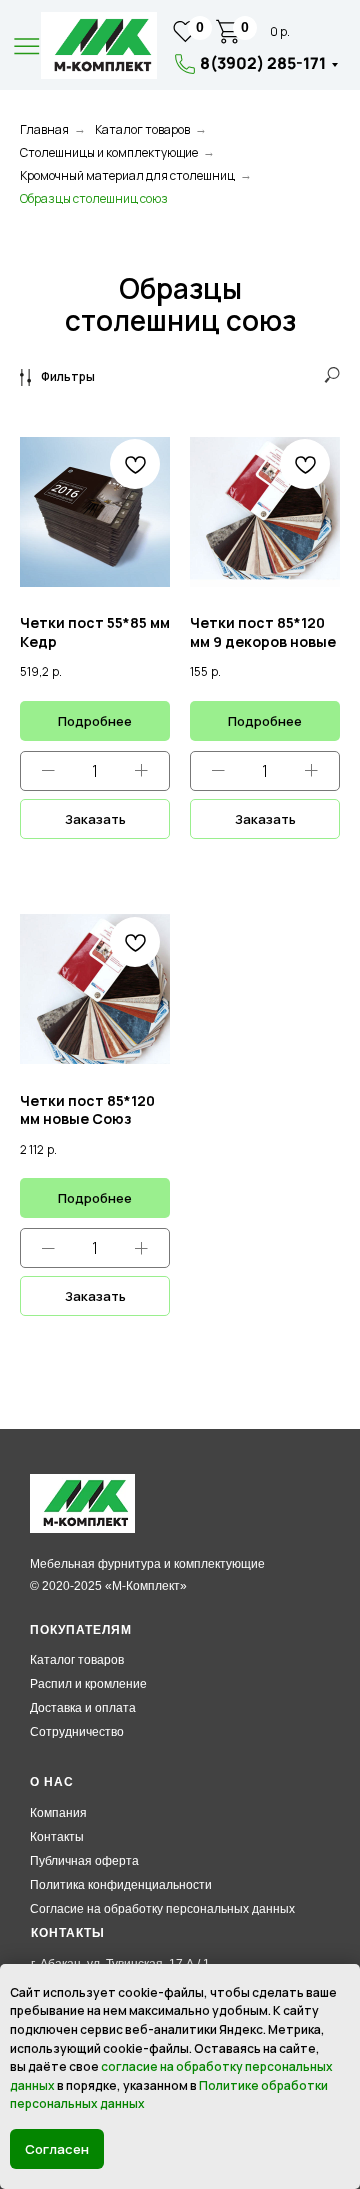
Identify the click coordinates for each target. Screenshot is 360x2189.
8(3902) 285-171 (263, 63)
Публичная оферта (84, 1861)
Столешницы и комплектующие (109, 152)
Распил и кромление (88, 1684)
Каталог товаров (142, 129)
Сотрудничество (77, 1732)
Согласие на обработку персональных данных (162, 1909)
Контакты (57, 1837)
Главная (44, 129)
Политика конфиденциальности (121, 1885)
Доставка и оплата (83, 1708)
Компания (58, 1813)
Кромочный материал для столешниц (127, 175)
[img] (99, 45)
